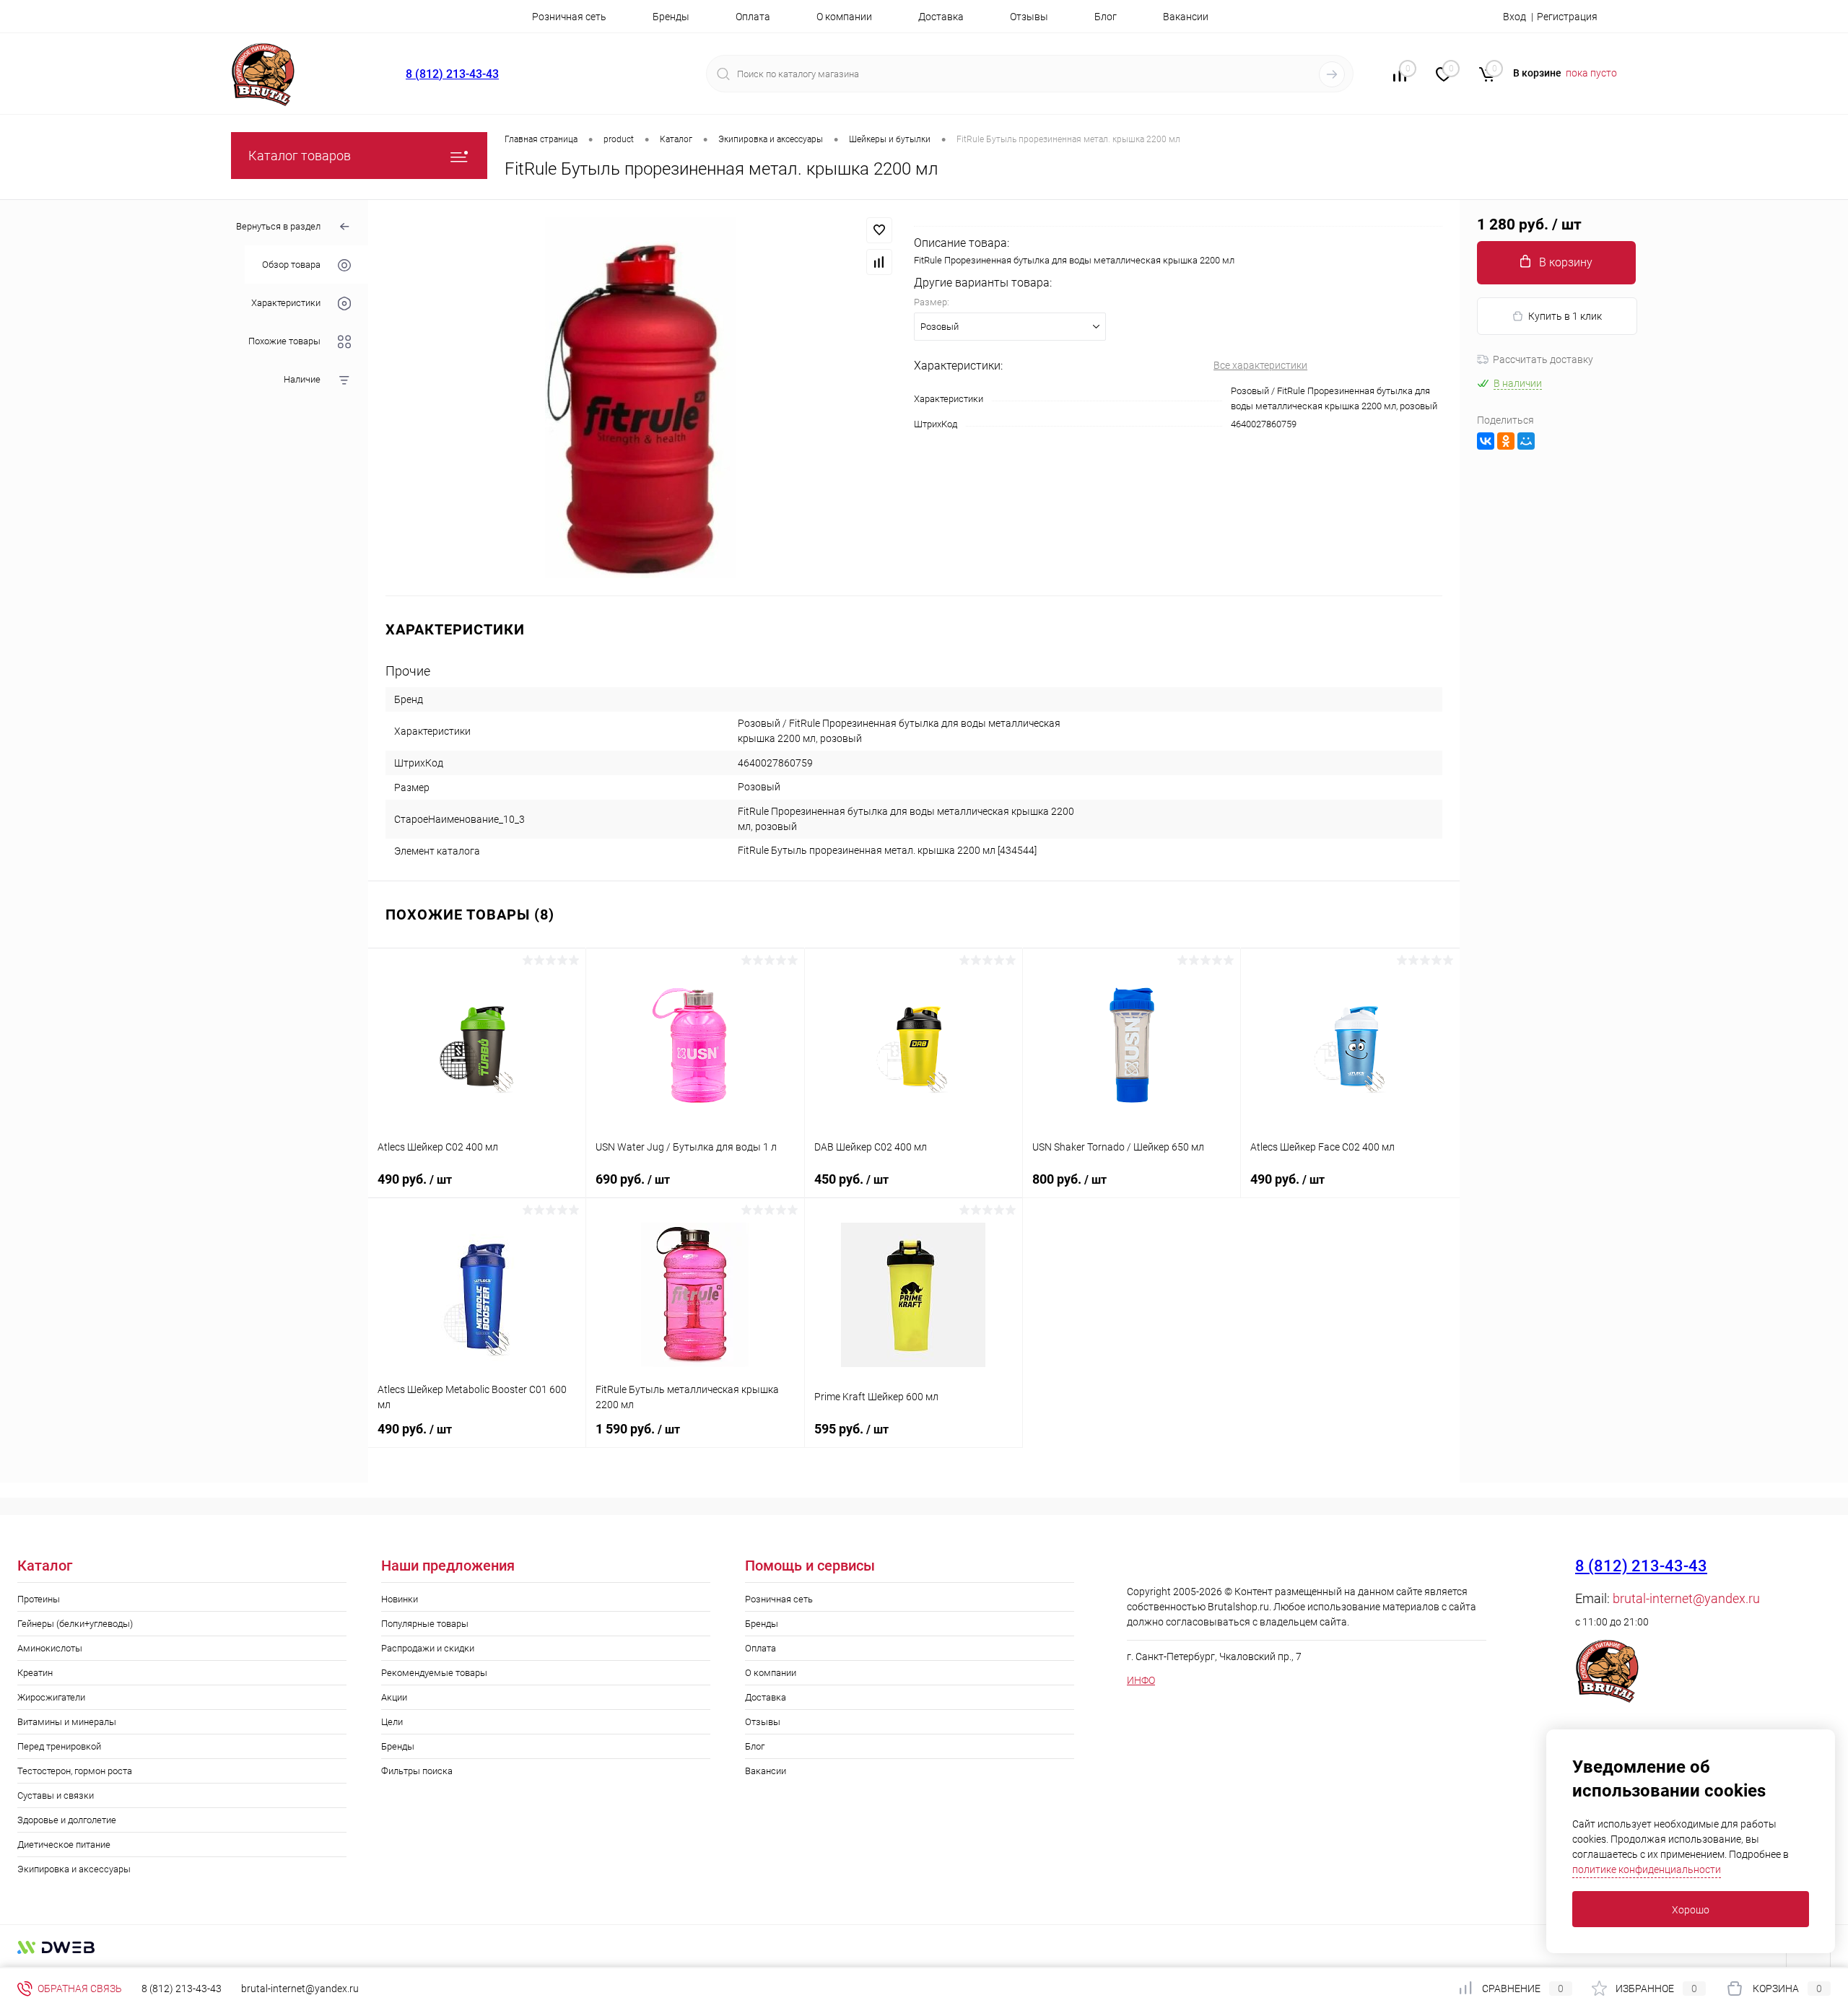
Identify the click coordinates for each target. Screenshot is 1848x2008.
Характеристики (286, 304)
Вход (1514, 17)
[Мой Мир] (1526, 441)
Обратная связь (79, 1989)
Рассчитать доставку (1543, 359)
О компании (844, 17)
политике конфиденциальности (1647, 1869)
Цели (392, 1722)
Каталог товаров (300, 156)
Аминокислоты (50, 1648)
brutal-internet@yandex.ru (1686, 1598)
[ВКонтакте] (1486, 441)
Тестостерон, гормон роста (75, 1771)
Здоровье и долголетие (67, 1820)
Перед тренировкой (59, 1746)
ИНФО (1141, 1680)
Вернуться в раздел (278, 226)
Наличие (302, 380)
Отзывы (1029, 17)
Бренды (671, 17)
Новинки (400, 1599)
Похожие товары (284, 342)
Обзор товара (291, 265)
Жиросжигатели (51, 1697)
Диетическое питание (64, 1845)
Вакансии (1186, 17)
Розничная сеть (569, 17)
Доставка (941, 17)
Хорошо (1691, 1910)
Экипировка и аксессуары (74, 1869)
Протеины (39, 1599)
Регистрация (1567, 17)
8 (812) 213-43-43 (452, 74)
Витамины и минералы (67, 1722)
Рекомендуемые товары (434, 1673)
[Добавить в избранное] (879, 230)
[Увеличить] (641, 398)
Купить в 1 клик (1565, 316)
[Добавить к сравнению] (879, 262)
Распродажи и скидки (428, 1648)
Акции (394, 1697)
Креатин (35, 1673)
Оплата (753, 17)
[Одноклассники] (1506, 441)
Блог (1106, 17)
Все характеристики (1260, 365)
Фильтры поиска (417, 1771)
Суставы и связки (56, 1795)
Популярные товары (425, 1624)
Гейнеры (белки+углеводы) (75, 1624)
